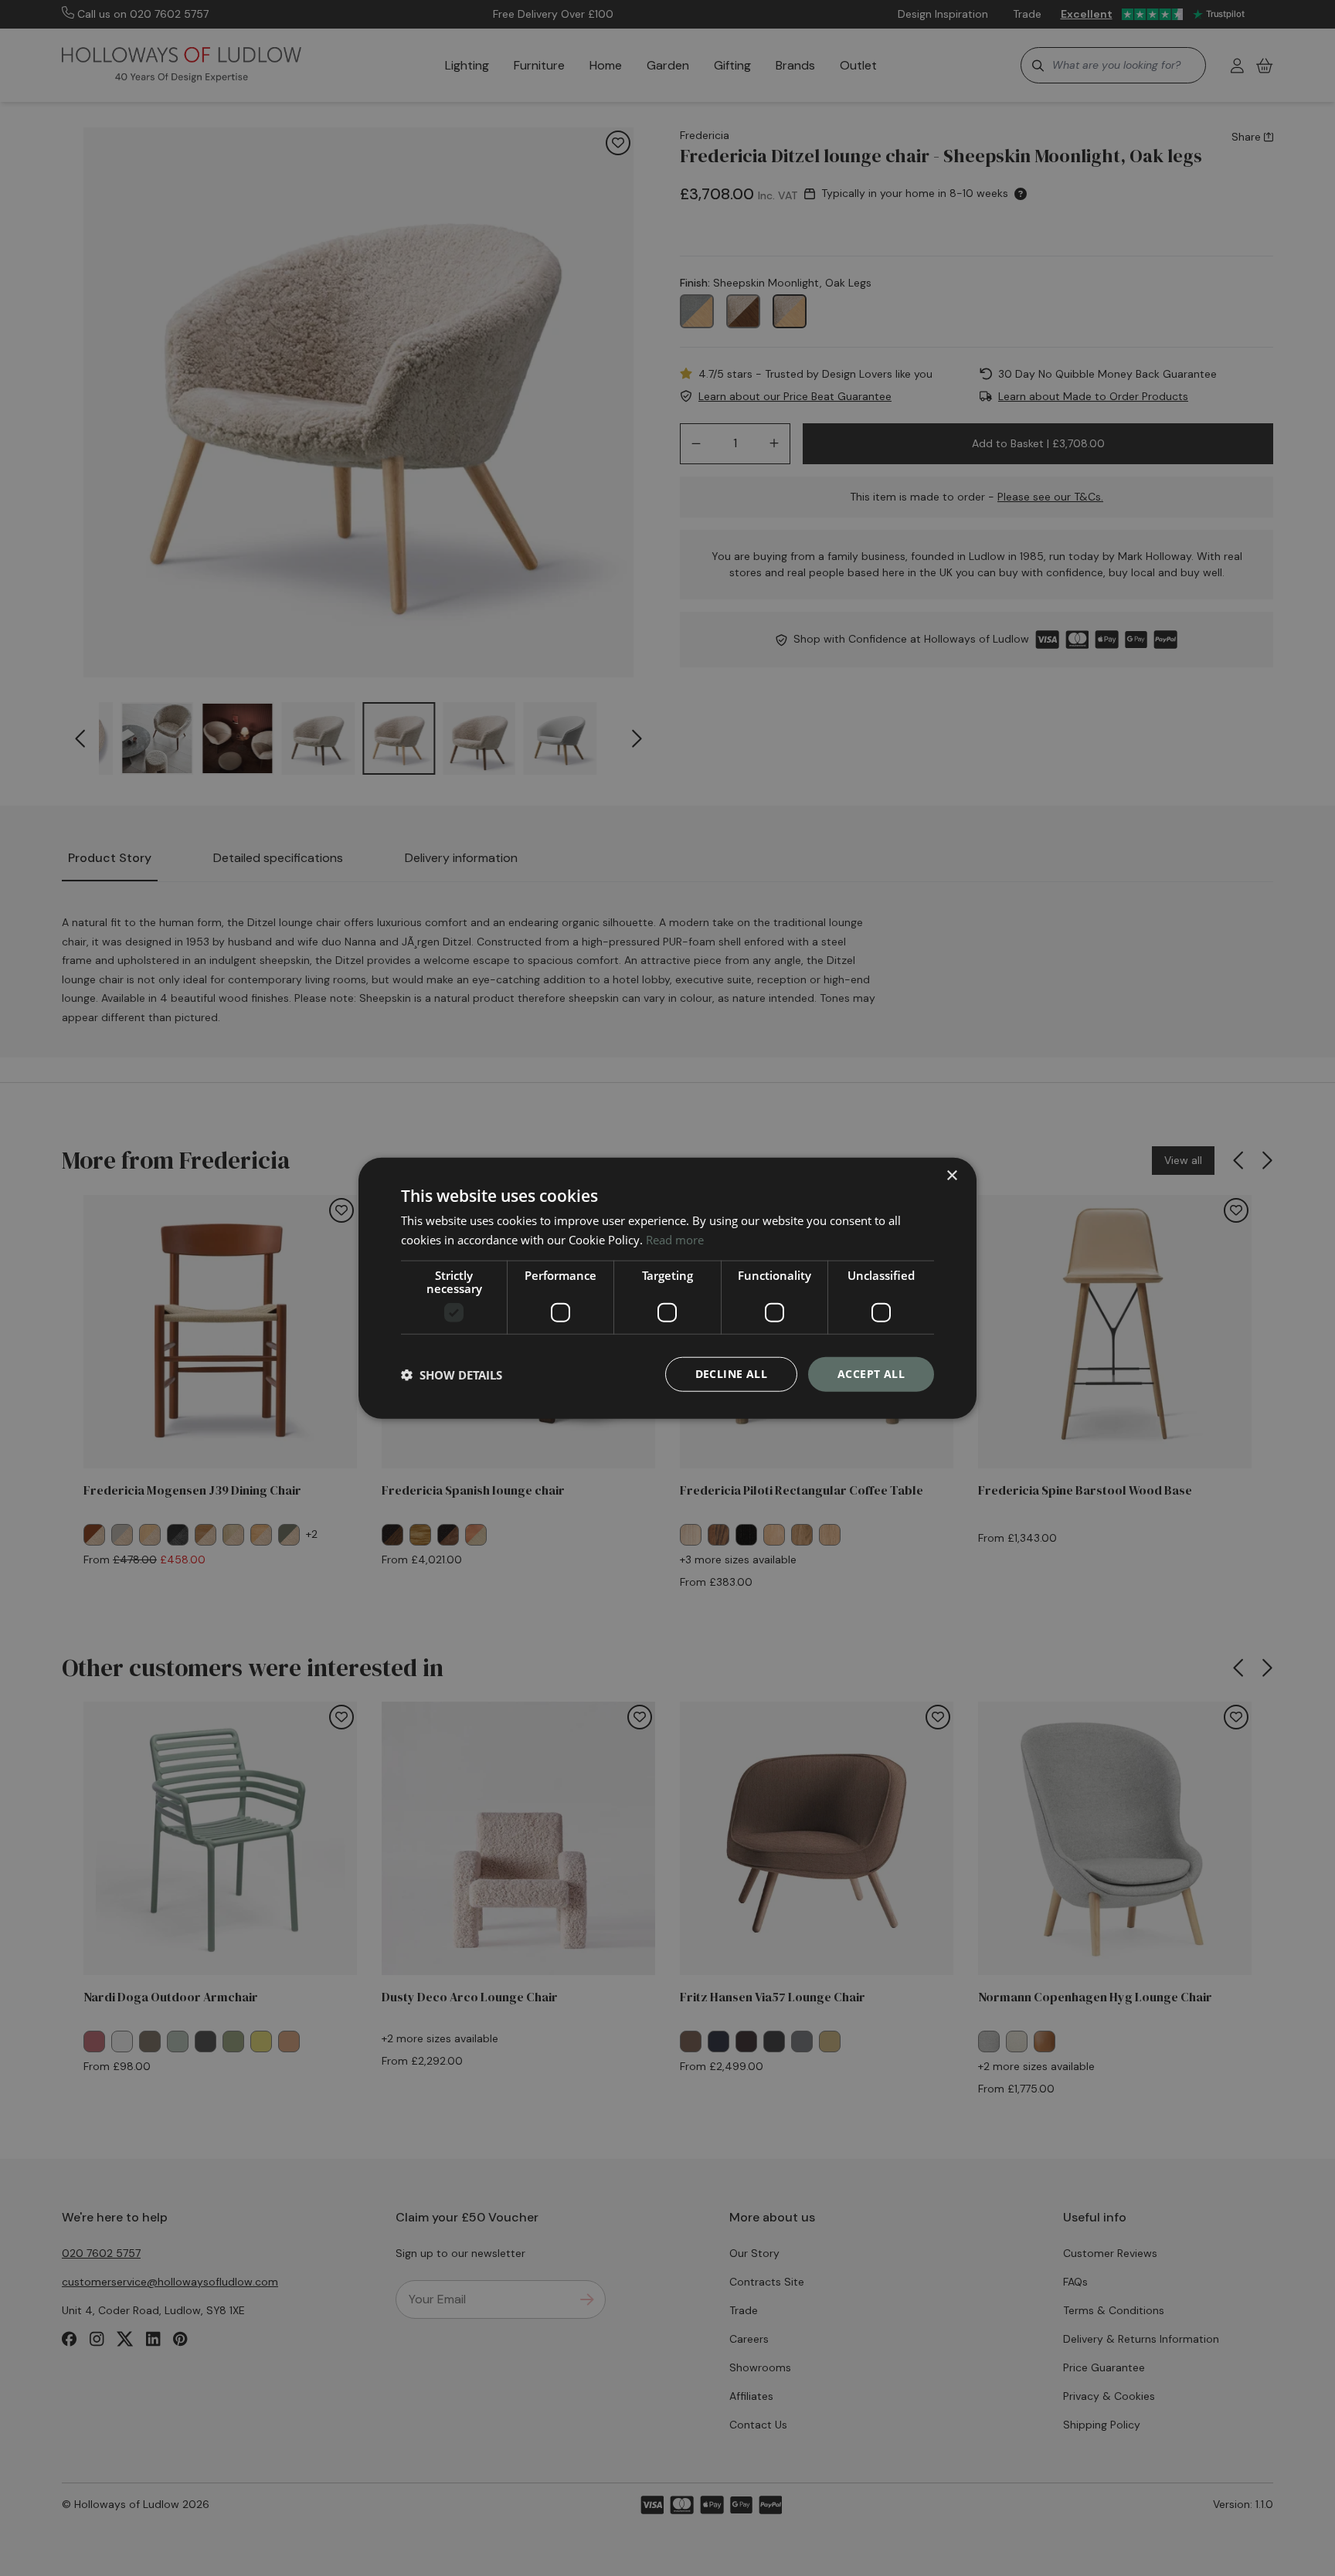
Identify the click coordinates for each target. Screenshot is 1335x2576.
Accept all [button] (871, 1374)
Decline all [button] (731, 1374)
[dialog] (667, 1288)
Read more (675, 1239)
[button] (452, 1374)
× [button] (951, 1175)
